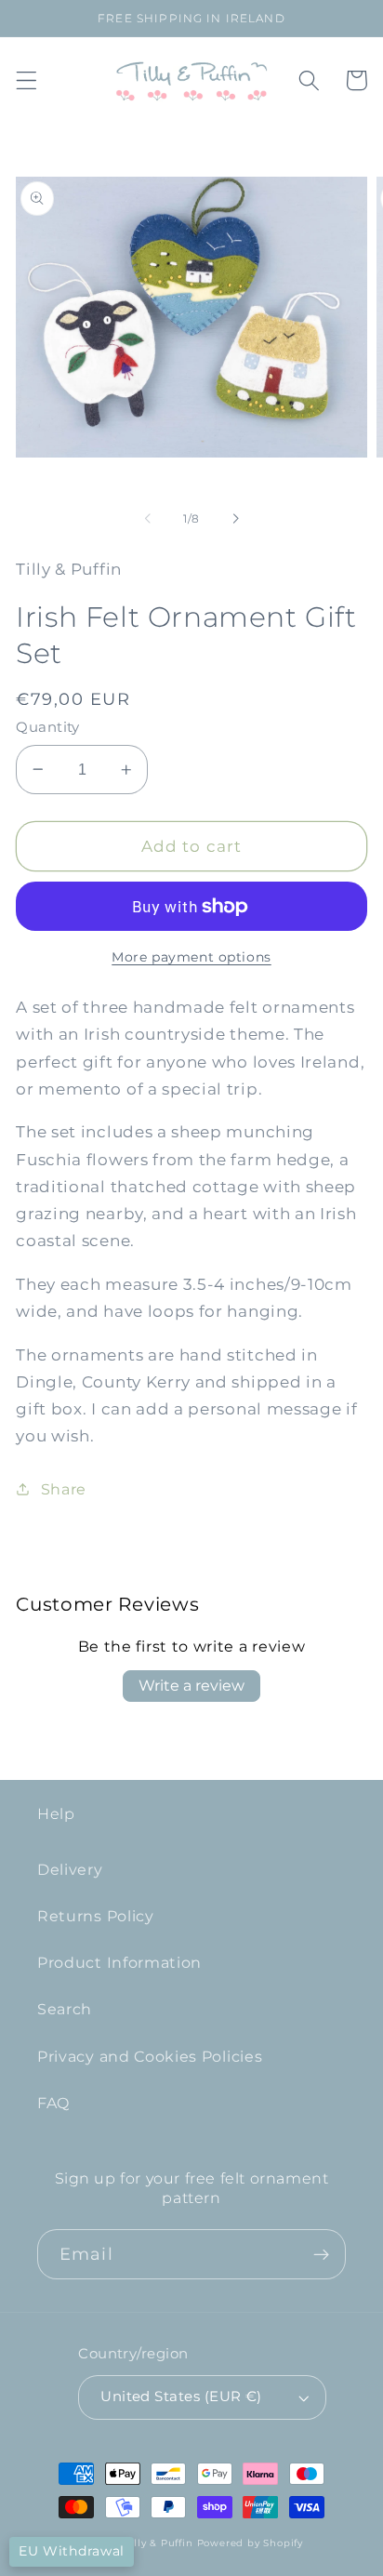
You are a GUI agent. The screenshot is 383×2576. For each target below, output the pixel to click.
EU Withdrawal (72, 2551)
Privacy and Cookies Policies (150, 2056)
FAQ (53, 2103)
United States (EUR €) (181, 2397)
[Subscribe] (321, 2254)
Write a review (191, 1686)
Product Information (119, 1962)
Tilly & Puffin (158, 2543)
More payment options (191, 957)
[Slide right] (235, 519)
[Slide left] (148, 519)
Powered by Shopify (251, 2543)
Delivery (70, 1869)
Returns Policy (96, 1916)
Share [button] (64, 1489)
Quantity (48, 727)
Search (65, 2009)
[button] (26, 80)
